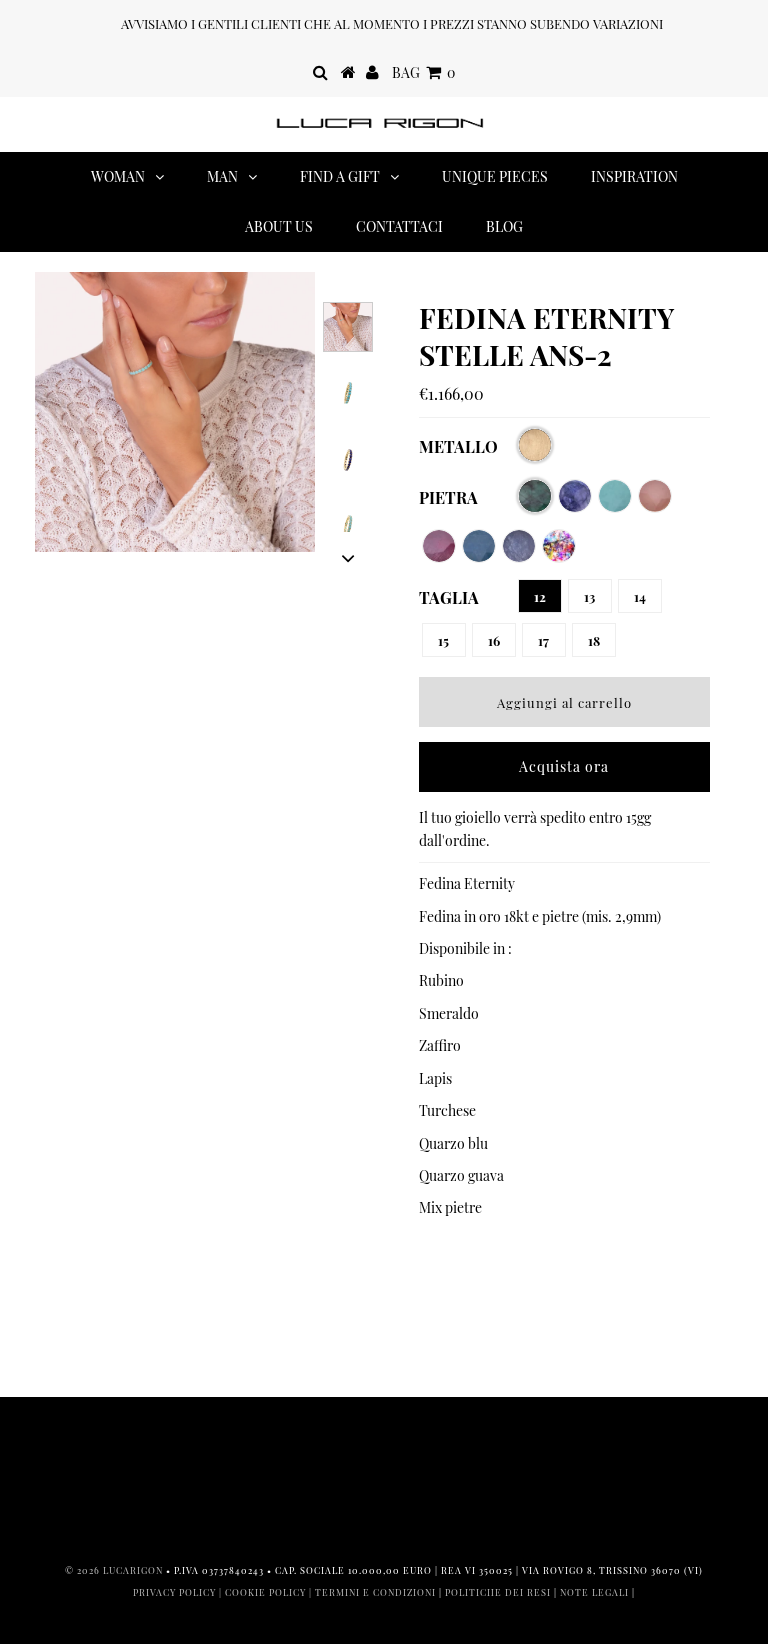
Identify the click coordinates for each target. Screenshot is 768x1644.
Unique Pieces (495, 176)
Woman (118, 176)
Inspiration (634, 176)
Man (222, 176)
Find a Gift (340, 176)
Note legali (594, 1592)
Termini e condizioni (375, 1592)
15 (443, 640)
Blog (504, 226)
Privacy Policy (174, 1592)
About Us (279, 226)
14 (640, 596)
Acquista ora (564, 766)
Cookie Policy (265, 1592)
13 (589, 596)
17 (543, 640)
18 (594, 640)
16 (494, 640)
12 (540, 596)
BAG (423, 72)
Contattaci (399, 226)
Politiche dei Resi (498, 1592)
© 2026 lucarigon (114, 1570)
